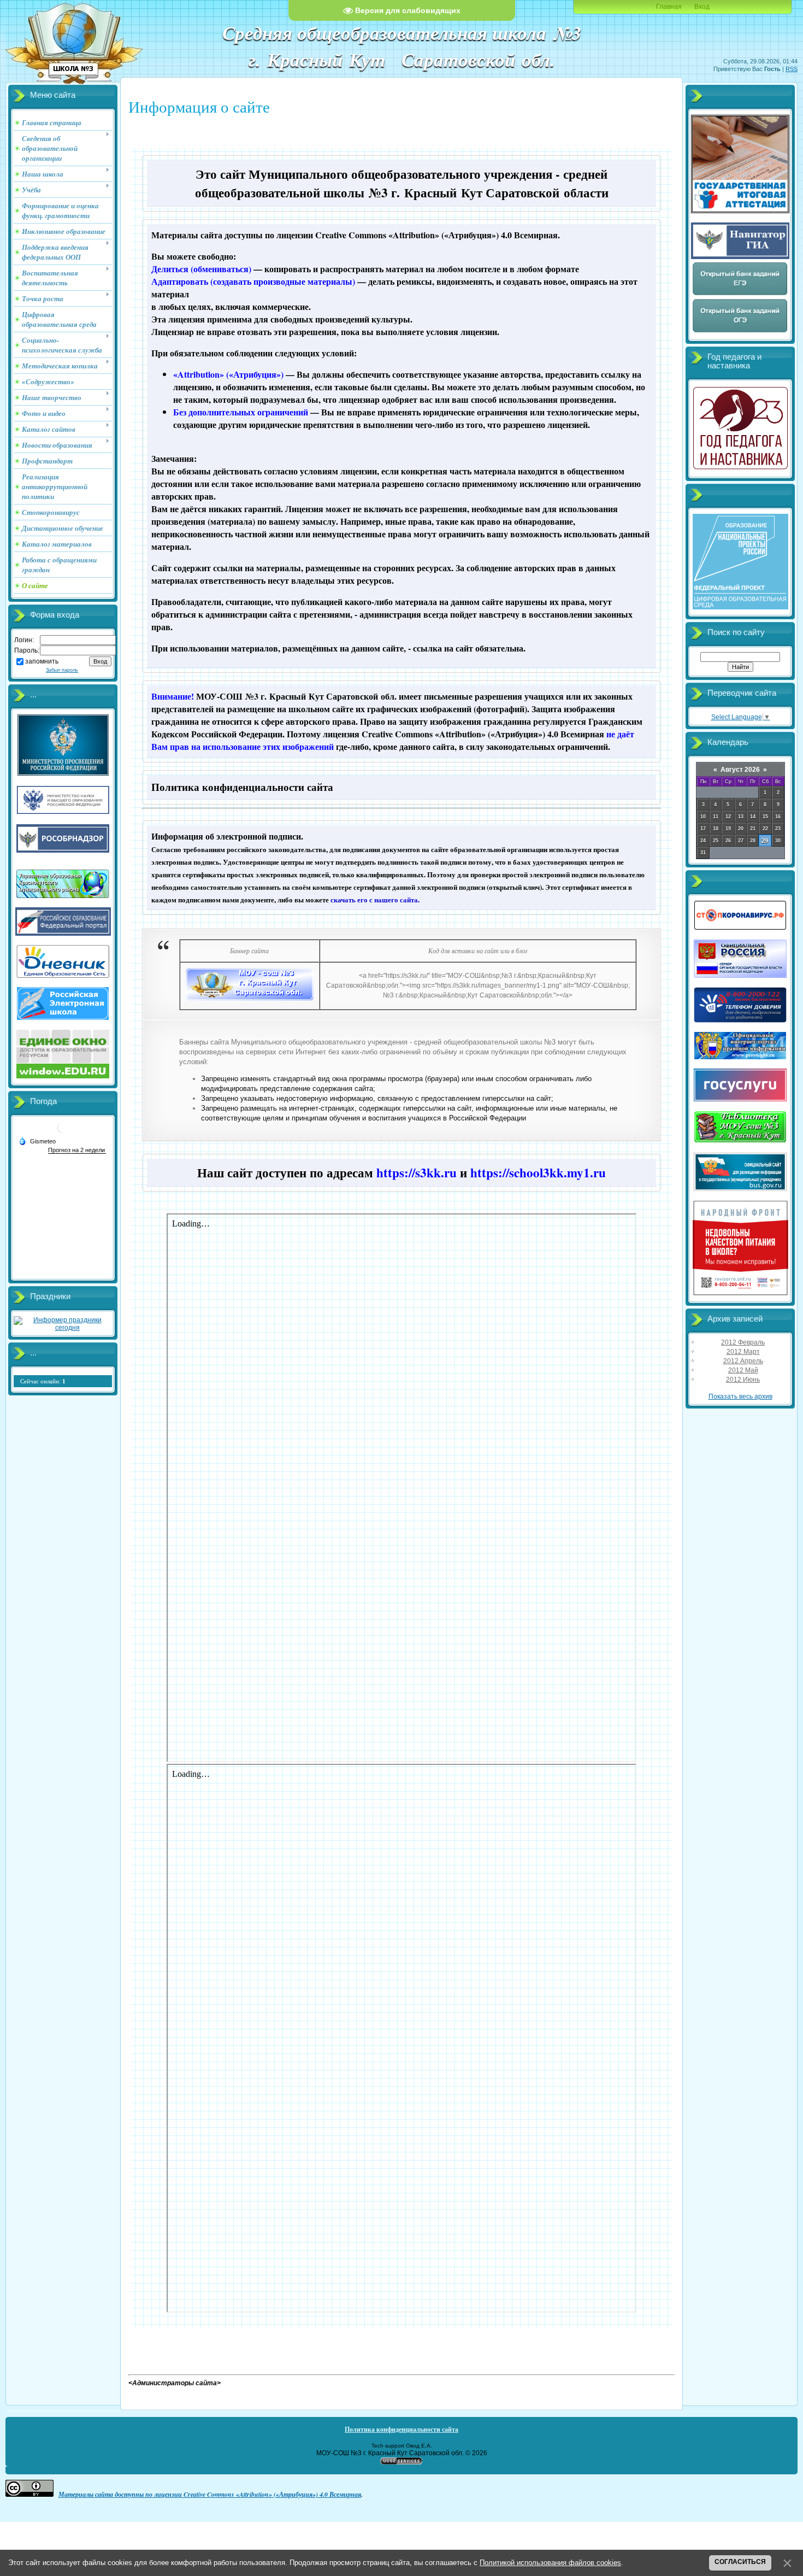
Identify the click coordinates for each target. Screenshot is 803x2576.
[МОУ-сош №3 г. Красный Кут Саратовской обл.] (250, 999)
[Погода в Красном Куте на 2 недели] (77, 1150)
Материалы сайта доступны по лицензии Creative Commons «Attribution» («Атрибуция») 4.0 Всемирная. (356, 235)
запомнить (42, 661)
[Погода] (37, 1141)
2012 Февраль (743, 1342)
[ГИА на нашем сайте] (740, 211)
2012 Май (743, 1370)
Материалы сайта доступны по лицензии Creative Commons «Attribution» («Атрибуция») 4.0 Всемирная (210, 2494)
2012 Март (743, 1352)
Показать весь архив (740, 1396)
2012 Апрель (743, 1361)
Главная (669, 7)
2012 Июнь (743, 1380)
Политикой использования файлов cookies (550, 2563)
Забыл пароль (62, 670)
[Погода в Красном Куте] (63, 1132)
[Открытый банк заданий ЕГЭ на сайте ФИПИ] (740, 294)
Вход (702, 7)
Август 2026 (740, 770)
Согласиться (740, 2562)
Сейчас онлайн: (43, 1381)
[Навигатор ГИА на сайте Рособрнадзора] (740, 257)
